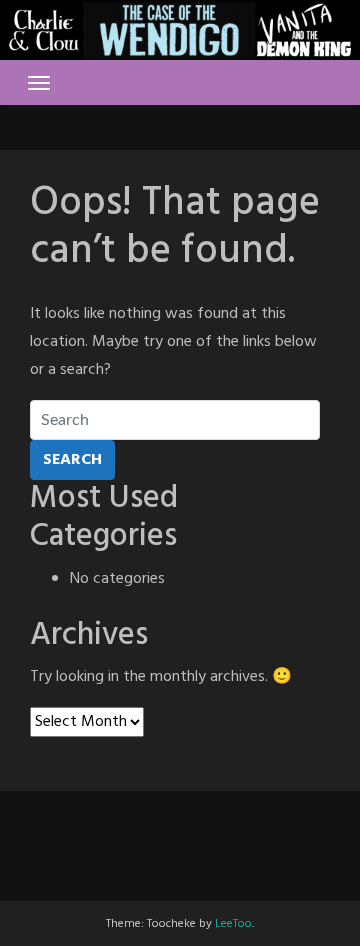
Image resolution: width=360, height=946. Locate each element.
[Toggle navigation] (39, 83)
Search (72, 460)
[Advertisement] (180, 841)
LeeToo (233, 924)
